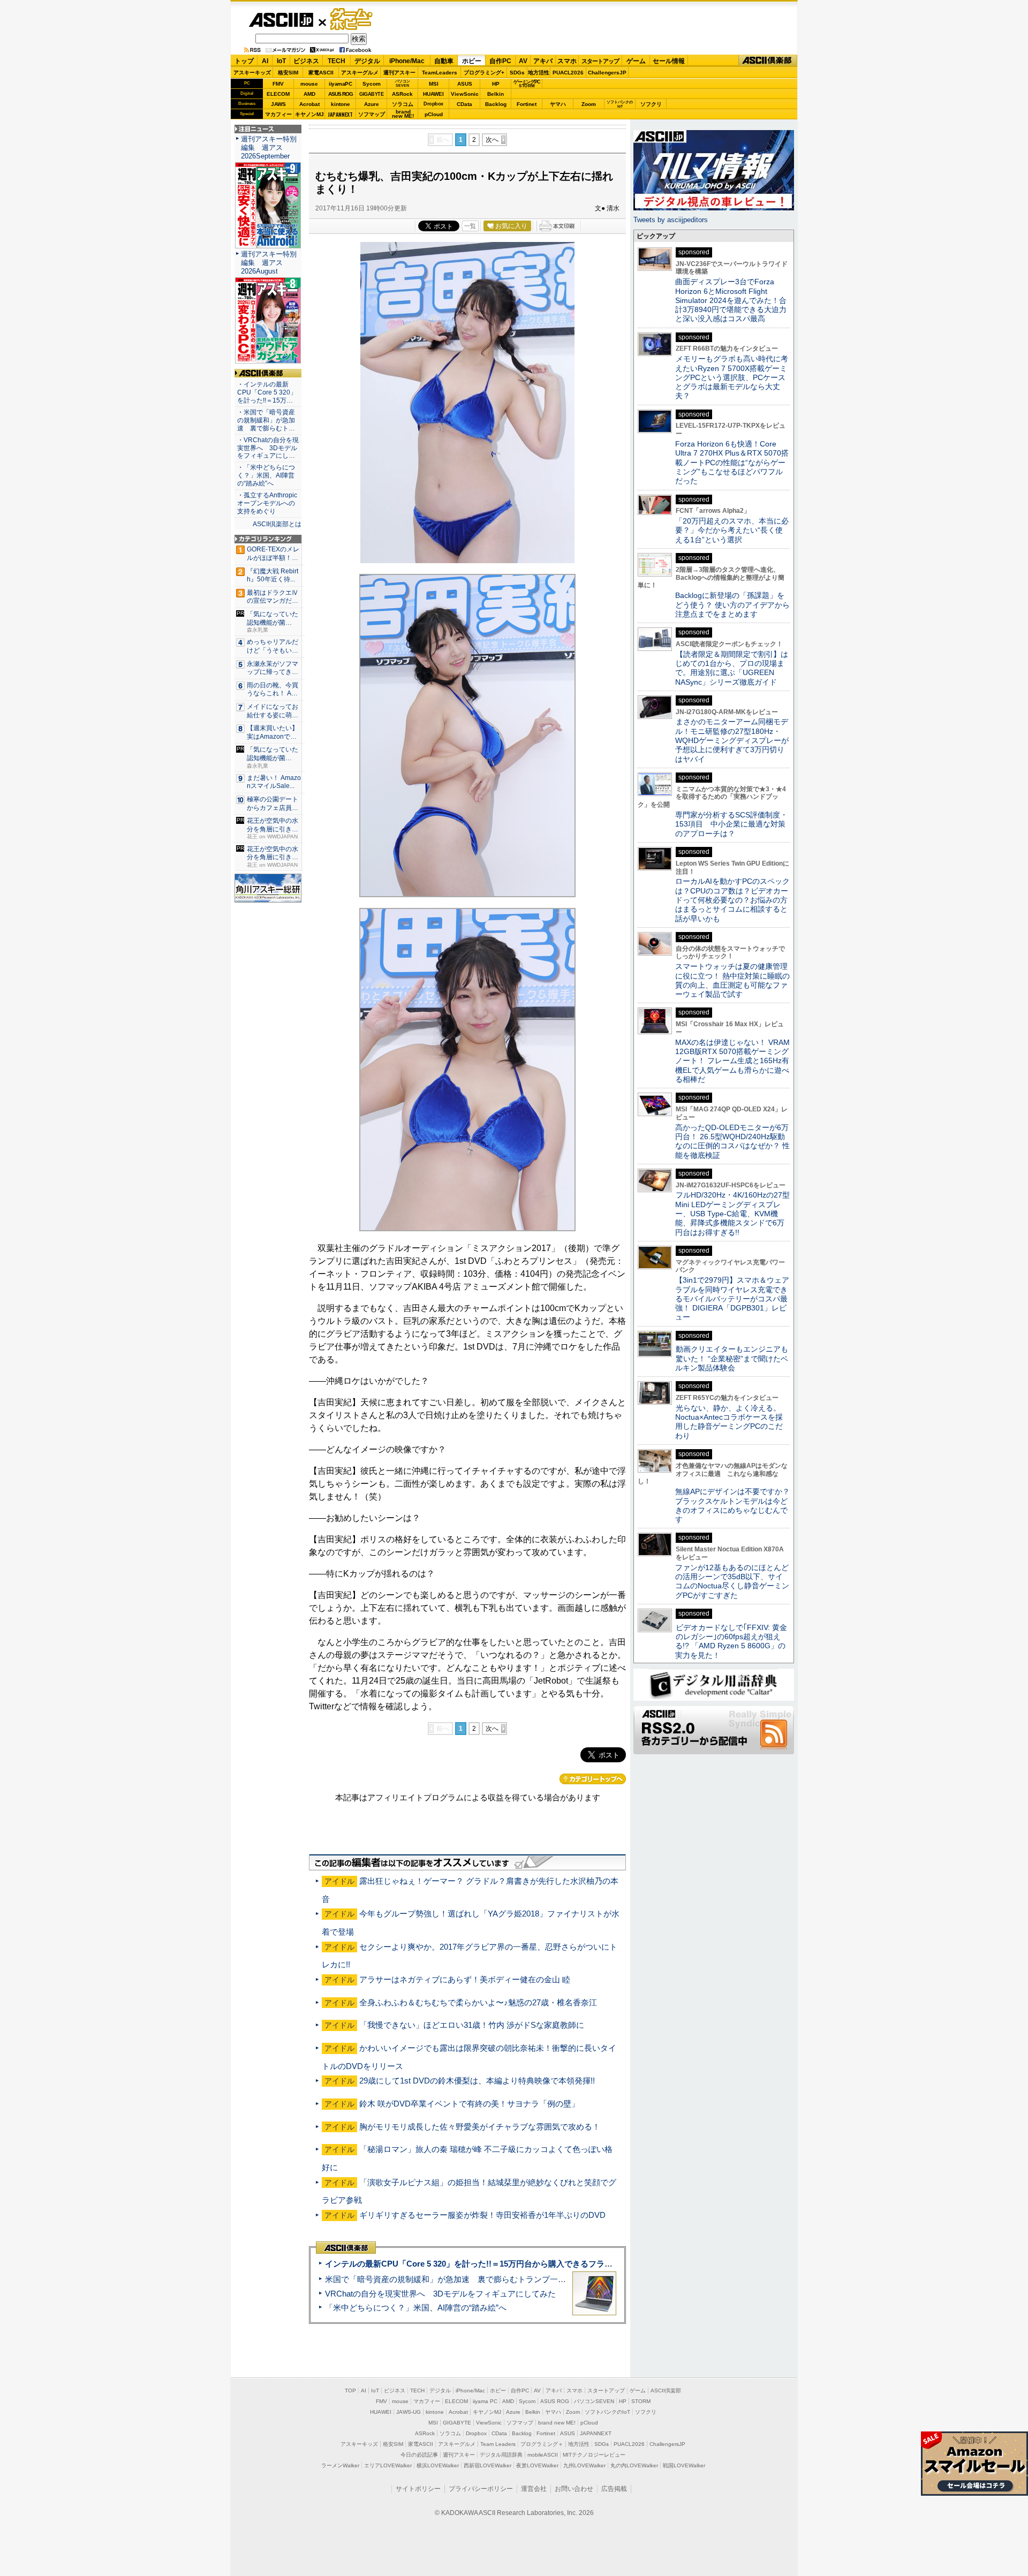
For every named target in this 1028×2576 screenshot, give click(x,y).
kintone (341, 104)
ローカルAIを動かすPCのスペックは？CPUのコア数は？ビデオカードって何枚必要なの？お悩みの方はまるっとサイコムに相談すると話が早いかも (732, 900)
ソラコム (403, 104)
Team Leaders (498, 2444)
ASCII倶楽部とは (277, 524)
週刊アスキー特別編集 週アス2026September (269, 147)
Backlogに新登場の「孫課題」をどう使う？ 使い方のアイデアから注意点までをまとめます (732, 605)
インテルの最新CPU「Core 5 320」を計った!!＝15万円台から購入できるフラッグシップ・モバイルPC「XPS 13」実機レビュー (556, 2264)
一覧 (470, 226)
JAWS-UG (409, 2412)
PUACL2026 (568, 73)
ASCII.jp (281, 20)
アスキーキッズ (252, 73)
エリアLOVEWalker (388, 2465)
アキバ (543, 61)
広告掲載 (614, 2489)
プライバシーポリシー (481, 2489)
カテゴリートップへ (593, 1779)
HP (496, 84)
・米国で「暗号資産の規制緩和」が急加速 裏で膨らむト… (266, 420)
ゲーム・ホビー (352, 20)
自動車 (444, 61)
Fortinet (527, 104)
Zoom (589, 104)
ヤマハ (558, 104)
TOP (350, 2391)
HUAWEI (433, 94)
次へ (492, 140)
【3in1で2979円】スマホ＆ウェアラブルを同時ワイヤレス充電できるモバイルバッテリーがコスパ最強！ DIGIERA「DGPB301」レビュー (732, 1298)
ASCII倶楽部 (768, 61)
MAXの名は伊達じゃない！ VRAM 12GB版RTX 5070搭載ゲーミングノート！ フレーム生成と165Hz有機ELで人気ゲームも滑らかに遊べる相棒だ (732, 1061)
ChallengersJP (607, 73)
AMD (309, 94)
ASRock (402, 94)
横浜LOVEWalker (438, 2465)
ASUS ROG (341, 94)
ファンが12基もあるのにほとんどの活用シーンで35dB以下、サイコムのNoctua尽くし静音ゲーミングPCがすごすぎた (732, 1581)
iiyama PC (485, 2401)
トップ (244, 61)
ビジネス (306, 61)
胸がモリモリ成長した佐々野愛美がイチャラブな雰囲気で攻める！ (480, 2127)
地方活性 (539, 73)
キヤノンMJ (309, 114)
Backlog (496, 104)
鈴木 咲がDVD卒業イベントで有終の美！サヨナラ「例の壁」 (469, 2104)
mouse (309, 84)
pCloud (434, 114)
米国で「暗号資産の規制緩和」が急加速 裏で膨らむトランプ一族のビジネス (466, 2279)
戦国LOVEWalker (684, 2465)
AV (523, 61)
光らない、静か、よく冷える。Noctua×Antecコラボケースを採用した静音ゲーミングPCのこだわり (729, 1422)
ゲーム (636, 61)
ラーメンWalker (340, 2465)
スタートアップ (600, 61)
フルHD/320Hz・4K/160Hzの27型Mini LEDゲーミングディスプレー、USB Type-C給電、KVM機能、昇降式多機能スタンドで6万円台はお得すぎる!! (732, 1213)
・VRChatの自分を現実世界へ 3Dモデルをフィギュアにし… (268, 448)
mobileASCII (543, 2455)
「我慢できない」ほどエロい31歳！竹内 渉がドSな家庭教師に (472, 2025)
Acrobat (309, 104)
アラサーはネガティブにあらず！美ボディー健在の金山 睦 (465, 1979)
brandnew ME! (403, 114)
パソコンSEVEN (403, 83)
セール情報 (669, 61)
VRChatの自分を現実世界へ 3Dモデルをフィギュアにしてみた (440, 2294)
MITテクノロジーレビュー (594, 2455)
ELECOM (278, 94)
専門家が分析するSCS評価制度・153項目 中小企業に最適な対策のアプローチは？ (731, 824)
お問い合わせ (574, 2489)
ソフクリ (651, 104)
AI (265, 61)
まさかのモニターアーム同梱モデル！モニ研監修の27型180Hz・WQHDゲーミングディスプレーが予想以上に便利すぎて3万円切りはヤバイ (732, 740)
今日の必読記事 (419, 2455)
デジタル (367, 61)
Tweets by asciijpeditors (671, 220)
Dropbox (433, 104)
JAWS (278, 104)
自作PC (500, 61)
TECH (337, 61)
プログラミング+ (484, 73)
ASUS (465, 84)
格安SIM (288, 73)
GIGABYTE (371, 94)
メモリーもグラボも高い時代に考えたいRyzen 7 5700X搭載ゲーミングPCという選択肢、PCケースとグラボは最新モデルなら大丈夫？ (732, 377)
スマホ (567, 61)
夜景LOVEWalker (537, 2465)
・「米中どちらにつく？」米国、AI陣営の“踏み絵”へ (266, 475)
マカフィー (278, 114)
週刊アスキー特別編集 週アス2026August (269, 263)
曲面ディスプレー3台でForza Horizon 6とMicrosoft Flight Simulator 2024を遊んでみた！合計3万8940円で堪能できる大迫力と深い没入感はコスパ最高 (731, 300)
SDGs (517, 73)
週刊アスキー (399, 73)
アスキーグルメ (360, 73)
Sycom (372, 84)
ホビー (472, 61)
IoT (281, 61)
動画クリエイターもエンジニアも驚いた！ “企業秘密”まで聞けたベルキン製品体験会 (732, 1358)
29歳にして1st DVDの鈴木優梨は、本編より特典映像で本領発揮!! (477, 2081)
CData (464, 104)
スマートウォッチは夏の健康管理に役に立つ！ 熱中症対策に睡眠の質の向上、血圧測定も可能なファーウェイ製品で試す (732, 980)
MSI (434, 84)
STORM (641, 2401)
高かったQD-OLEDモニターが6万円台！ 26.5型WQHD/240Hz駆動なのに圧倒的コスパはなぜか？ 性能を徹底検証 (732, 1141)
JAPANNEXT (340, 114)
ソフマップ (372, 114)
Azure (372, 104)
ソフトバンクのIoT (620, 104)
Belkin (496, 94)
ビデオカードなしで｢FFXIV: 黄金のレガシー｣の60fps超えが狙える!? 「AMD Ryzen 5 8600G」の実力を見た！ (731, 1641)
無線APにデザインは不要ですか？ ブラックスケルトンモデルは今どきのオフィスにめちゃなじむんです (736, 1505)
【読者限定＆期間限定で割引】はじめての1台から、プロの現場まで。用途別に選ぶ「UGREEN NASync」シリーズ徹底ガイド (732, 668)
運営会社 (534, 2489)
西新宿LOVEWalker (487, 2465)
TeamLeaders (440, 73)
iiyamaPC (340, 84)
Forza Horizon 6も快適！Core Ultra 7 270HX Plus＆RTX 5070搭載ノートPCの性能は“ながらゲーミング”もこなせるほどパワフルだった (732, 462)
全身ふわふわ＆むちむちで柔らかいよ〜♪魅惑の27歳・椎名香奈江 (478, 2002)
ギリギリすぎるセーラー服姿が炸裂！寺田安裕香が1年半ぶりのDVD (482, 2215)
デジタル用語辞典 (501, 2455)
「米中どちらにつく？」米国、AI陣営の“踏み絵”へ (416, 2308)
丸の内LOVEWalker (634, 2465)
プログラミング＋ (542, 2444)
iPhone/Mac (407, 61)
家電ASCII (321, 73)
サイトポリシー (418, 2489)
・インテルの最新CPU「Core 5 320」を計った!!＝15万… (267, 392)
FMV (278, 84)
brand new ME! (557, 2423)
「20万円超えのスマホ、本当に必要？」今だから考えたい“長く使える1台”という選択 (732, 530)
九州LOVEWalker (584, 2465)
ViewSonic (465, 94)
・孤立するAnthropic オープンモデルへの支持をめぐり (268, 503)
